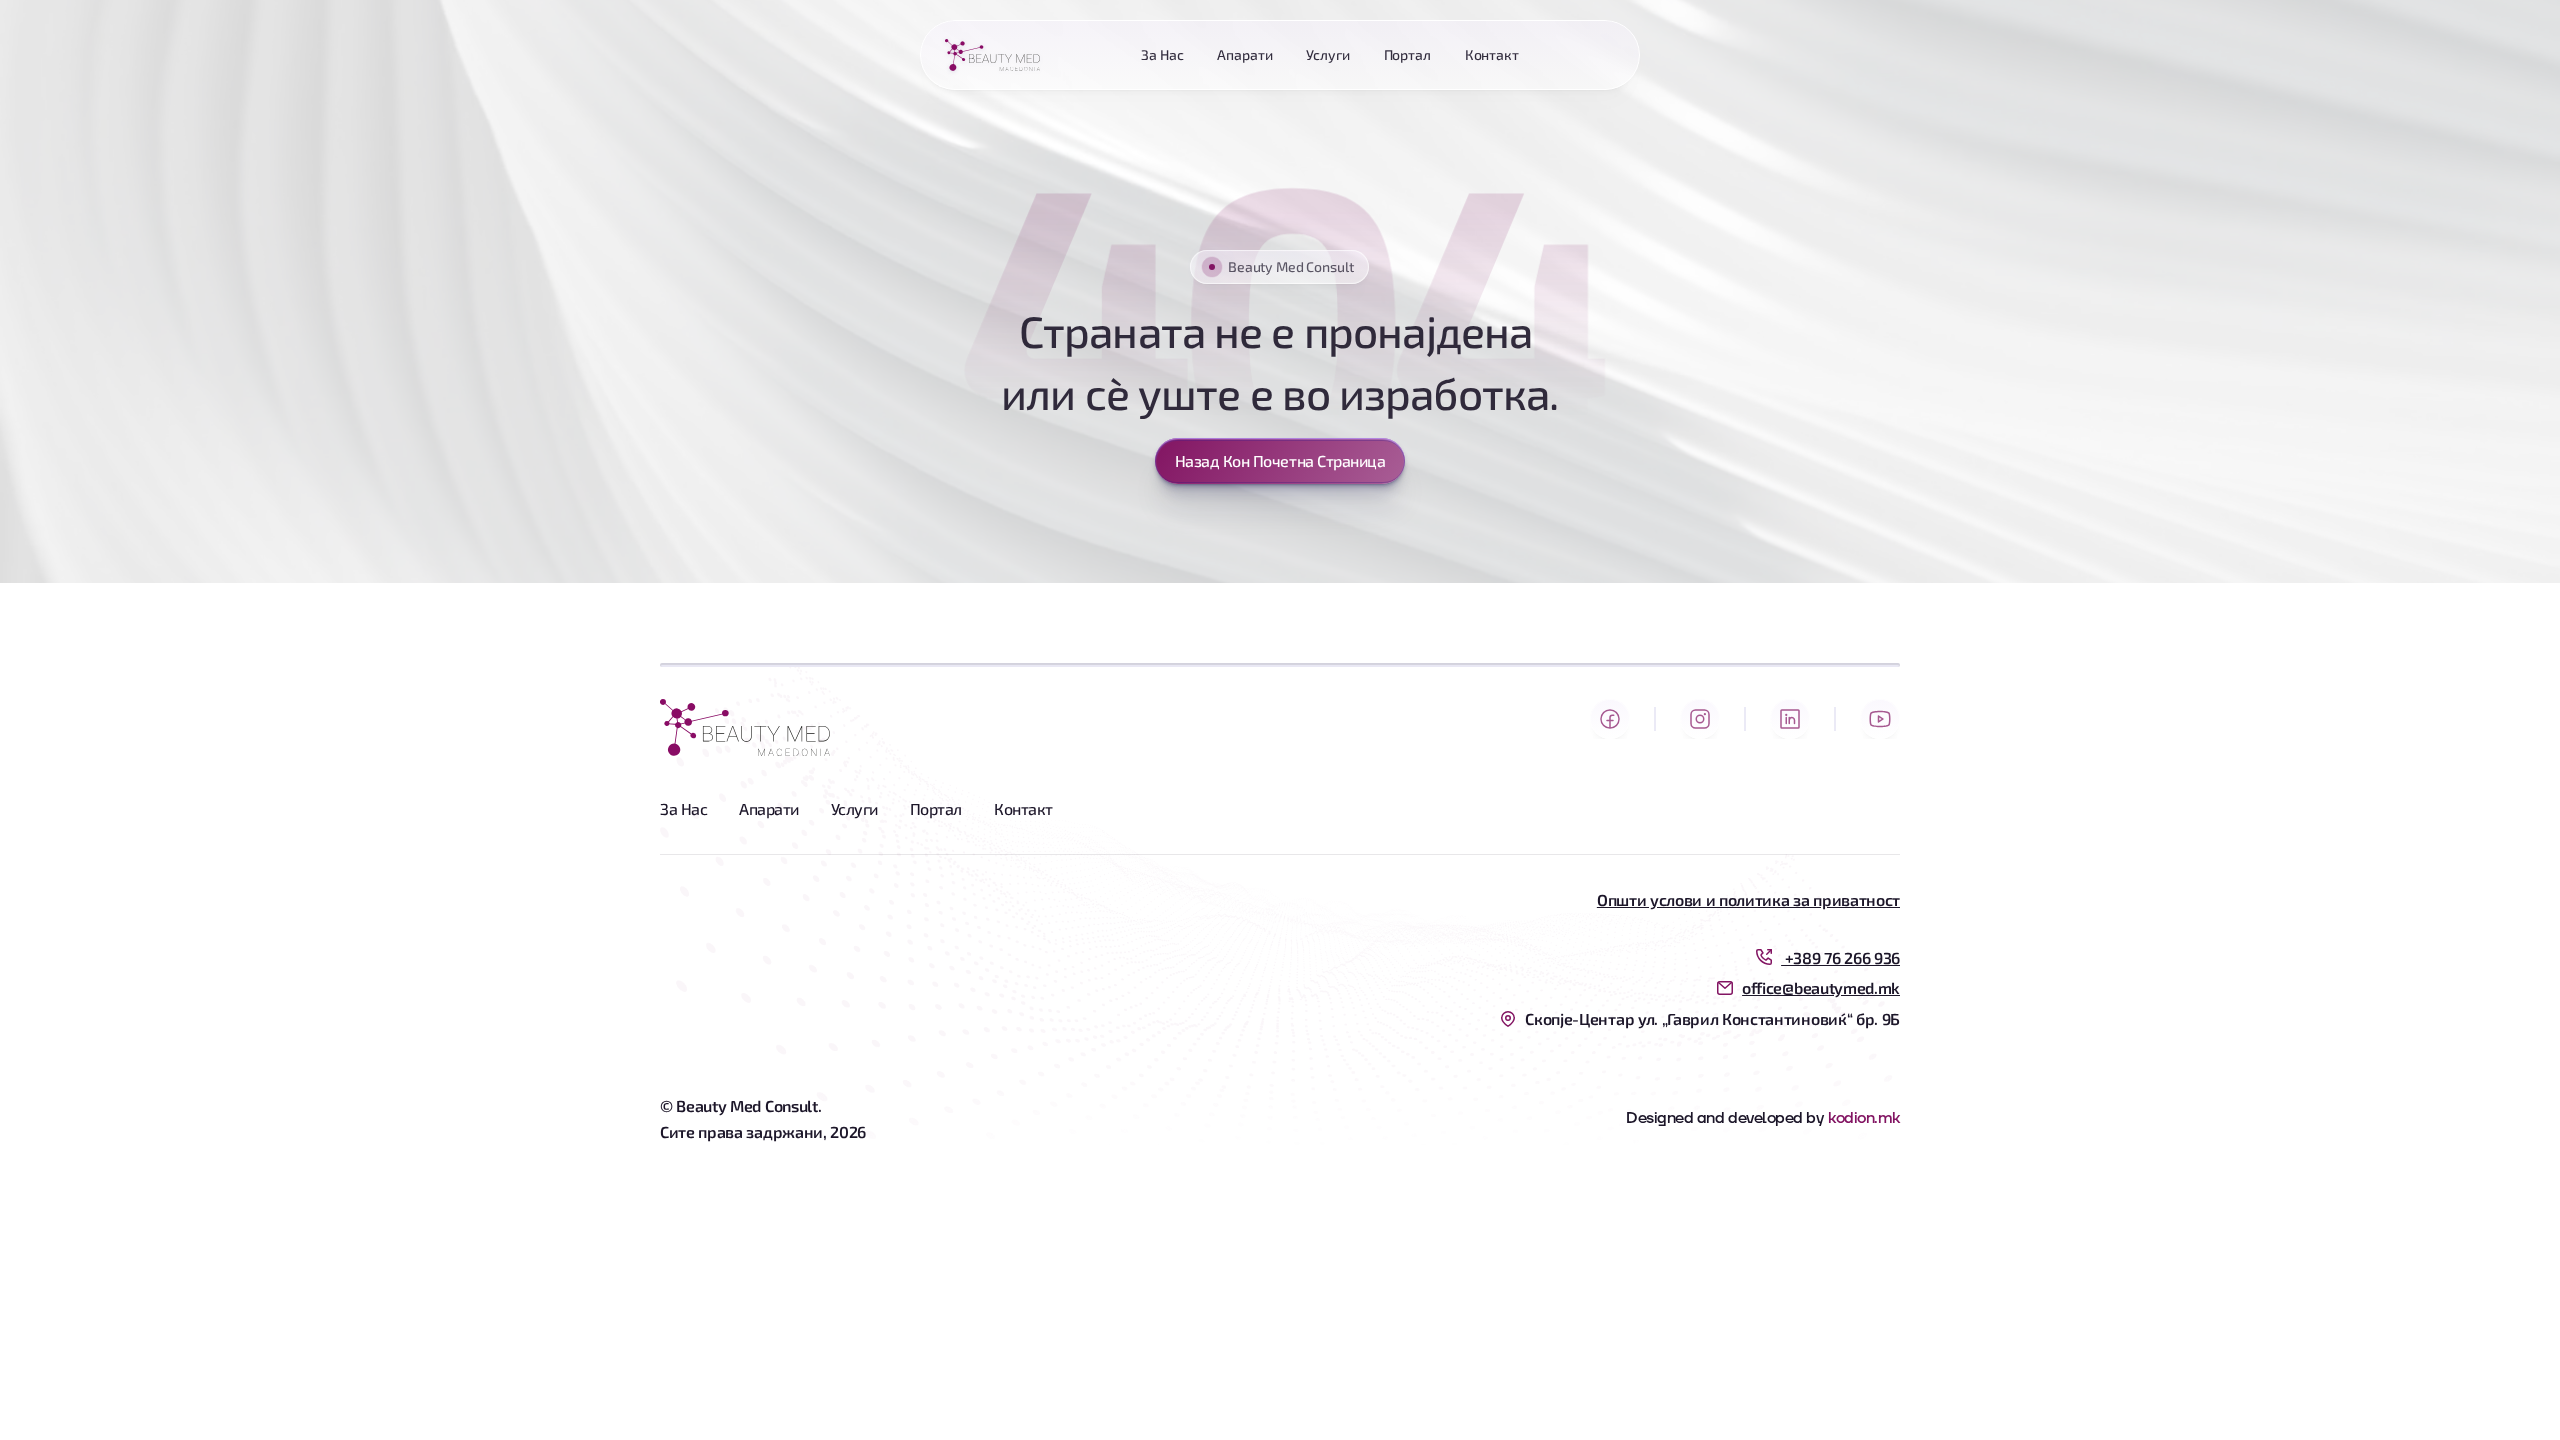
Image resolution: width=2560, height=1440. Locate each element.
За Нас (683, 808)
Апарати (769, 808)
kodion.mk (1864, 1118)
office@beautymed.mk (1821, 987)
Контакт (1023, 808)
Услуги (854, 808)
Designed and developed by (1724, 1118)
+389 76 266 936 (1840, 957)
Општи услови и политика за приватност (1748, 899)
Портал (936, 808)
